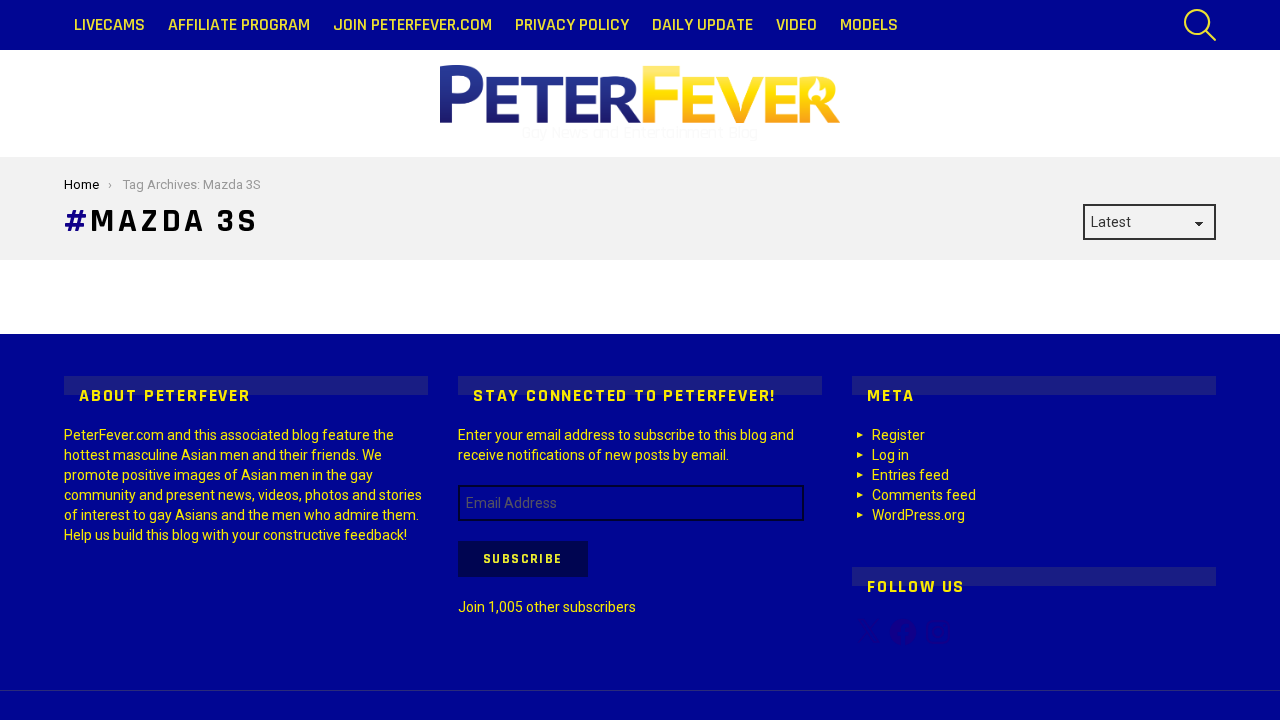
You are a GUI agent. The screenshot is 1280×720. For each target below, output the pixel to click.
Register (898, 435)
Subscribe (523, 559)
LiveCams (109, 24)
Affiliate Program (239, 24)
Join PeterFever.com (412, 24)
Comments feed (924, 495)
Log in (890, 455)
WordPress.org (918, 515)
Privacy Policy (572, 24)
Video (796, 24)
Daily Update (702, 24)
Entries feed (910, 475)
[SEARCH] (1200, 25)
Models (869, 24)
